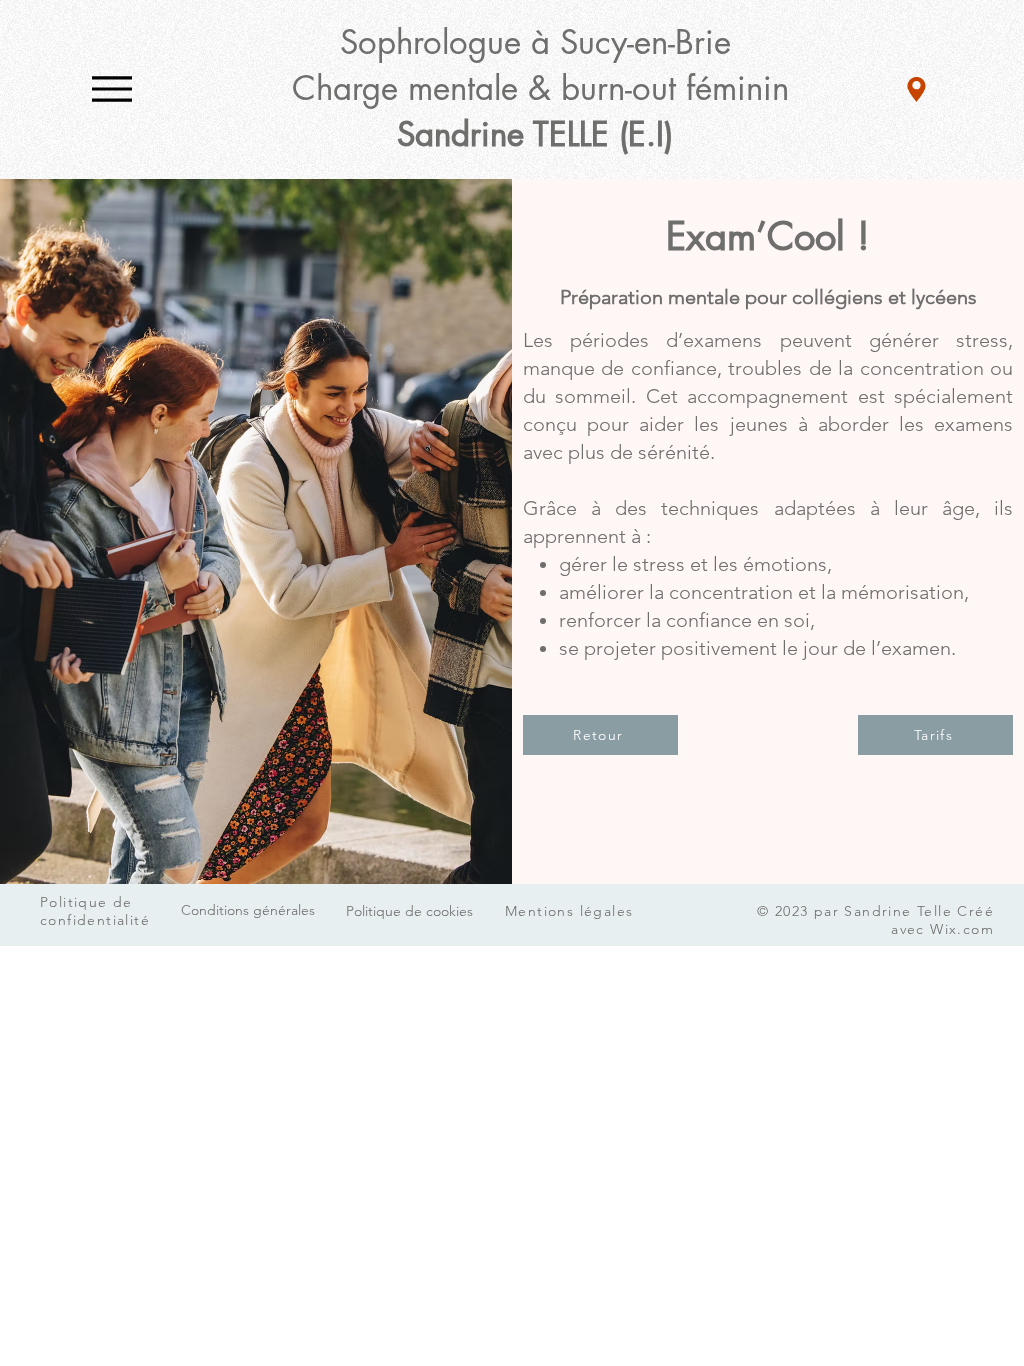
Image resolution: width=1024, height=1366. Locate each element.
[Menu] (112, 88)
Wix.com (962, 929)
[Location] (916, 89)
